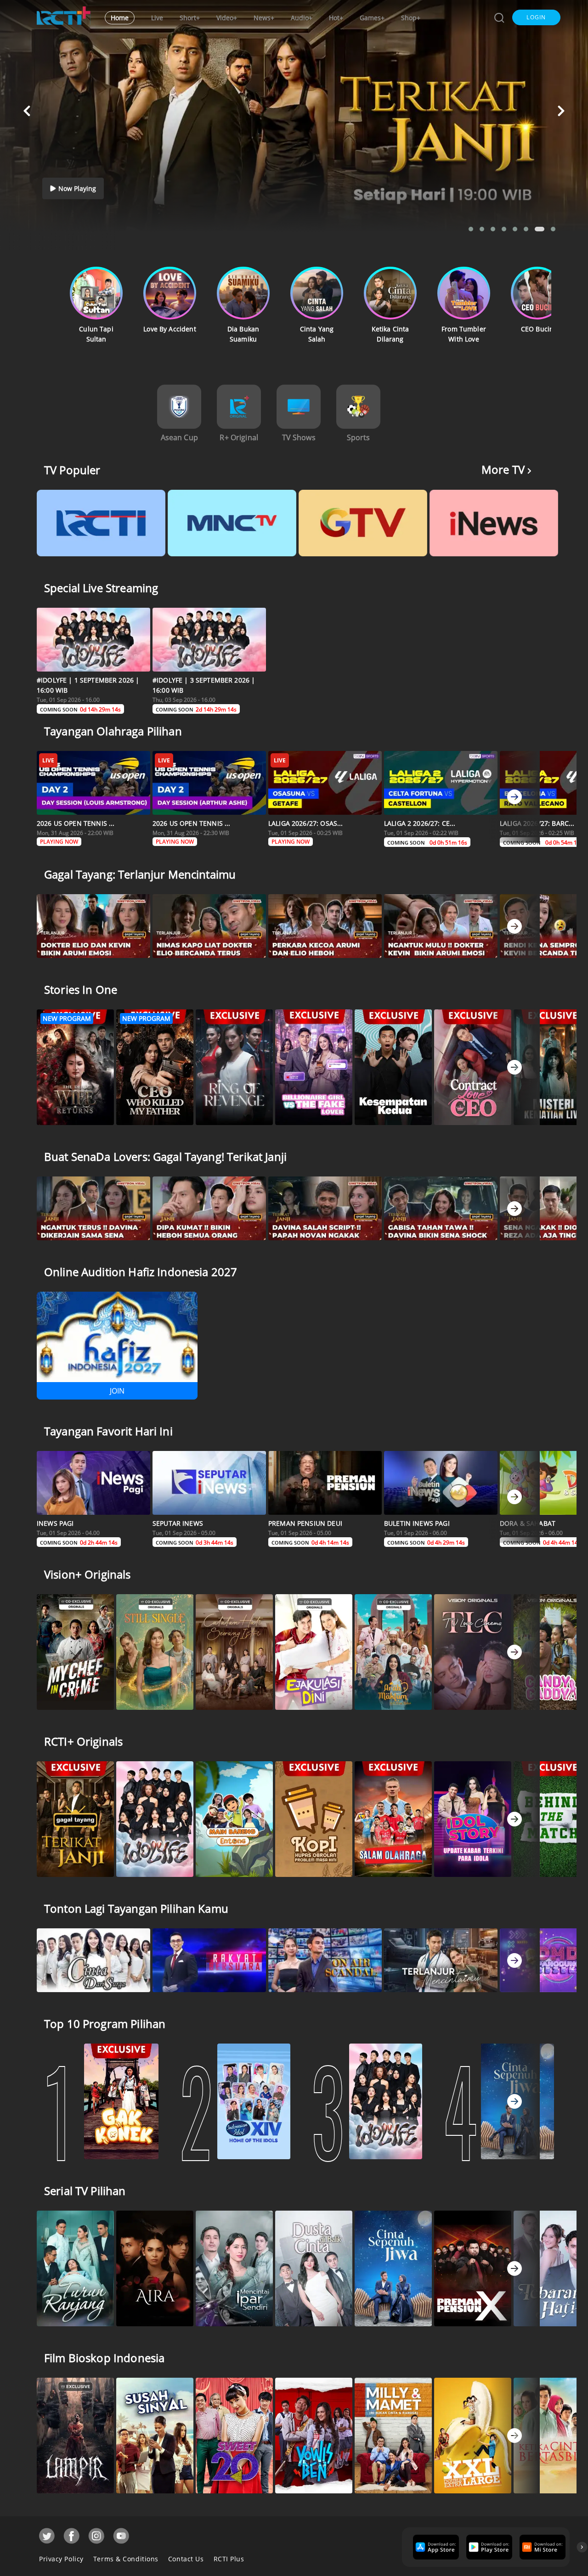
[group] (435, 2547)
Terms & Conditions (126, 2559)
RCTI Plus (229, 2559)
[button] (536, 17)
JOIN (117, 1391)
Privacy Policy (61, 2559)
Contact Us (186, 2559)
